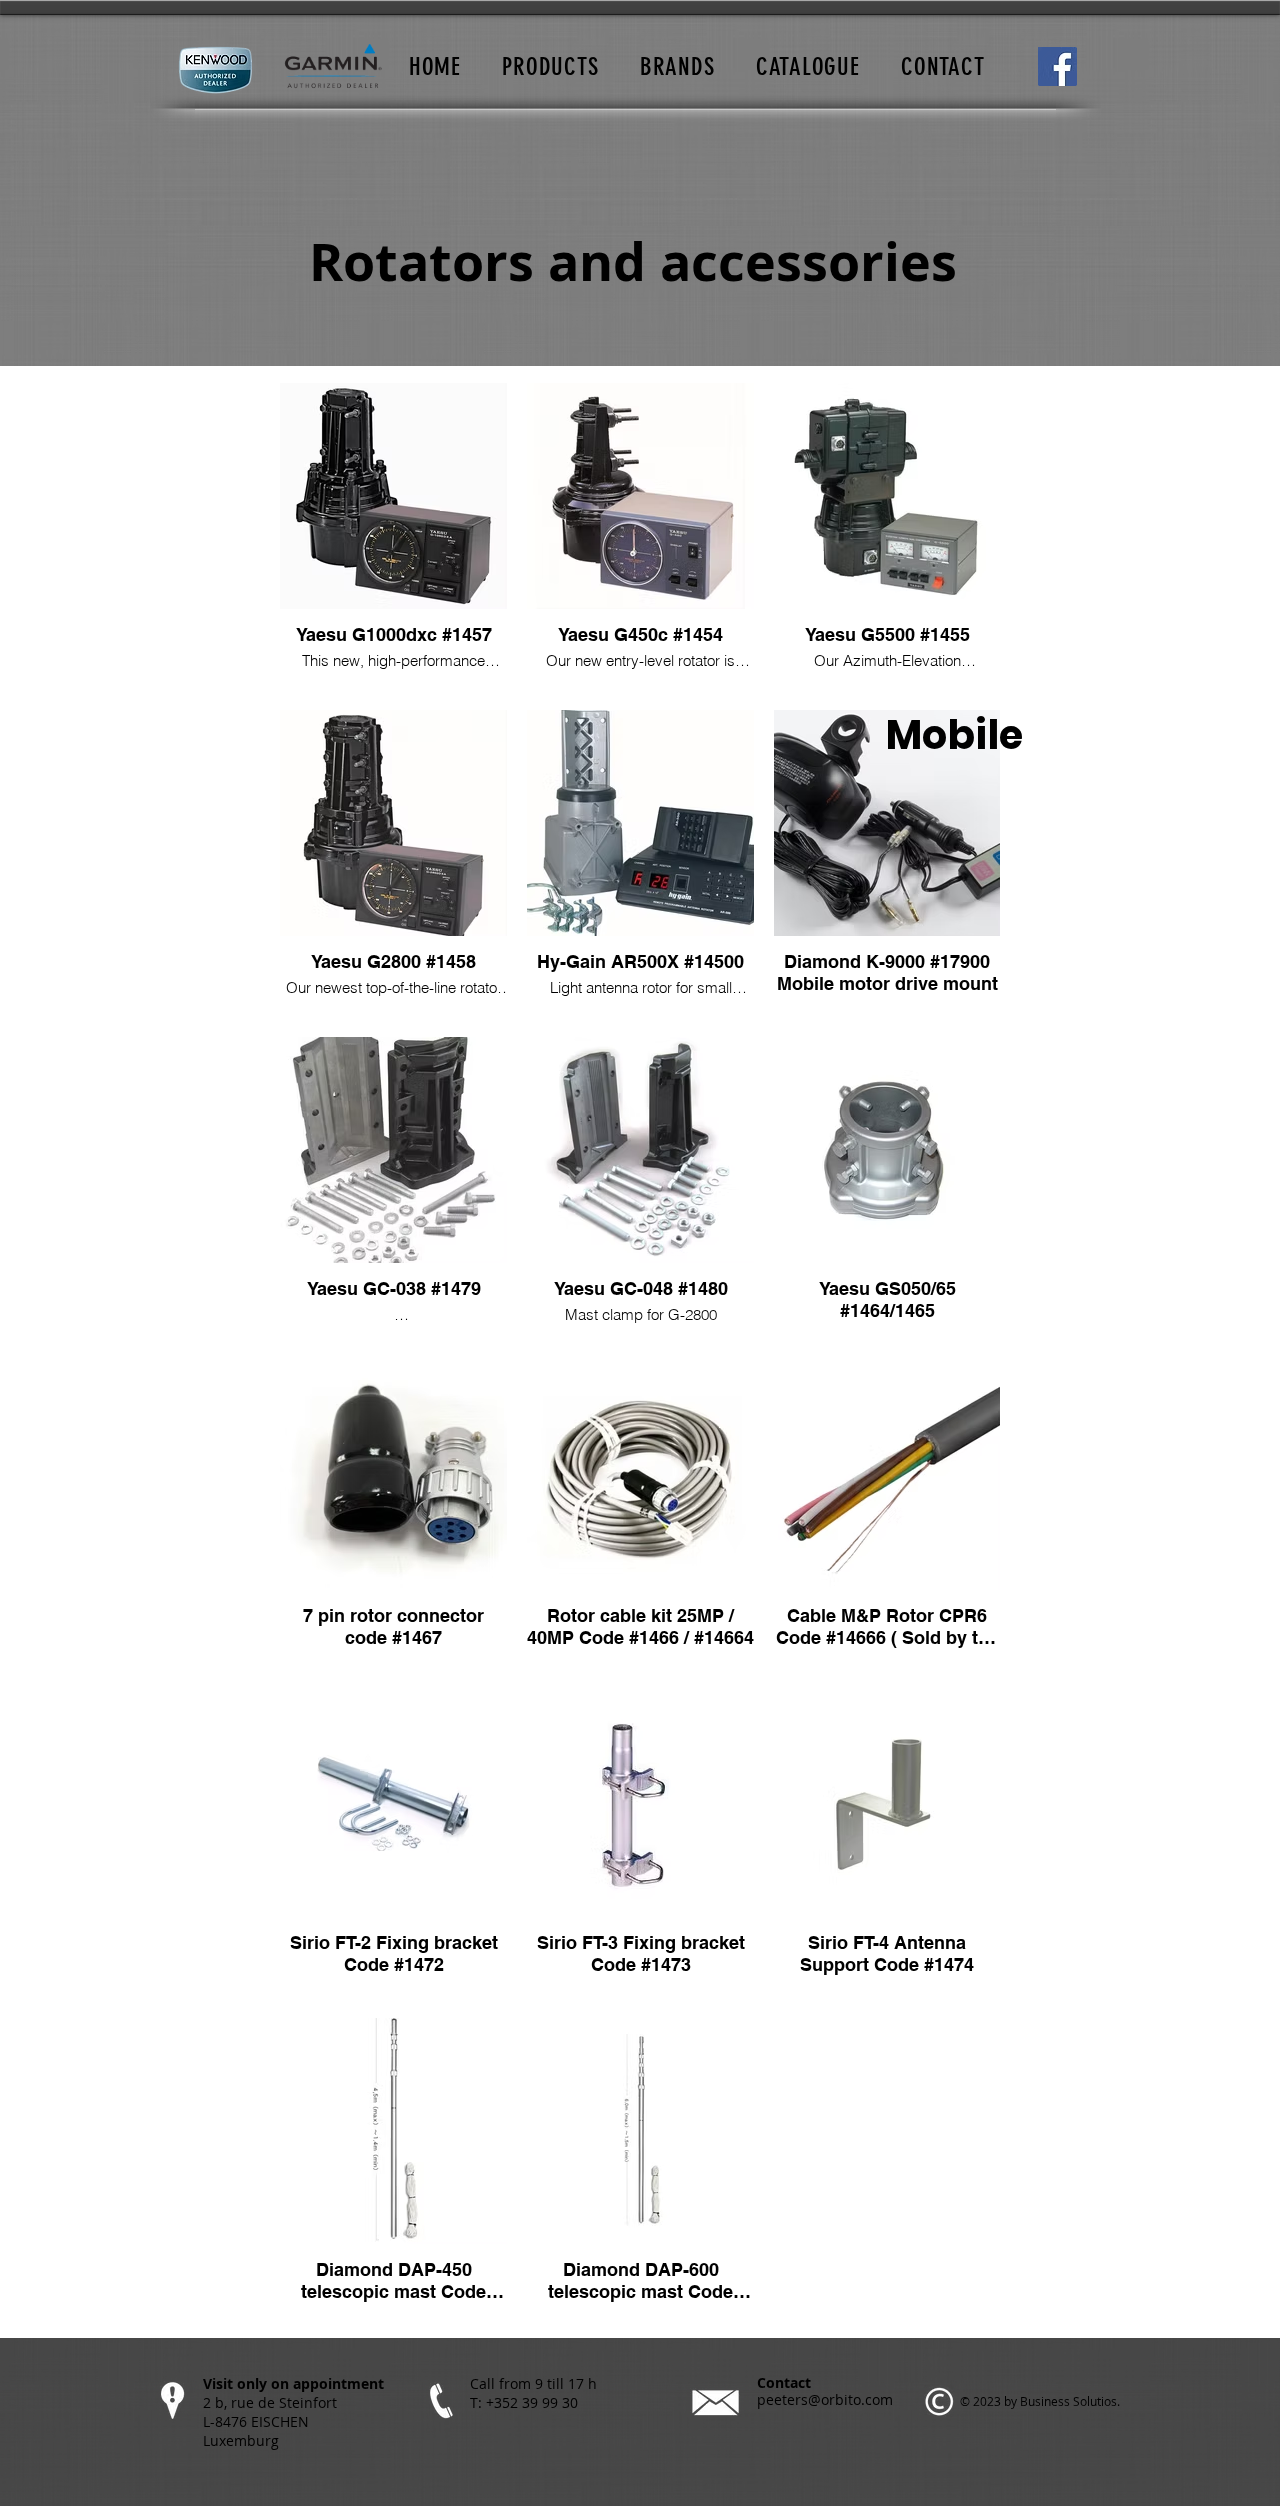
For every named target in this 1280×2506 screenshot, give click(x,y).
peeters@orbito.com (825, 2399)
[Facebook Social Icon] (1057, 66)
